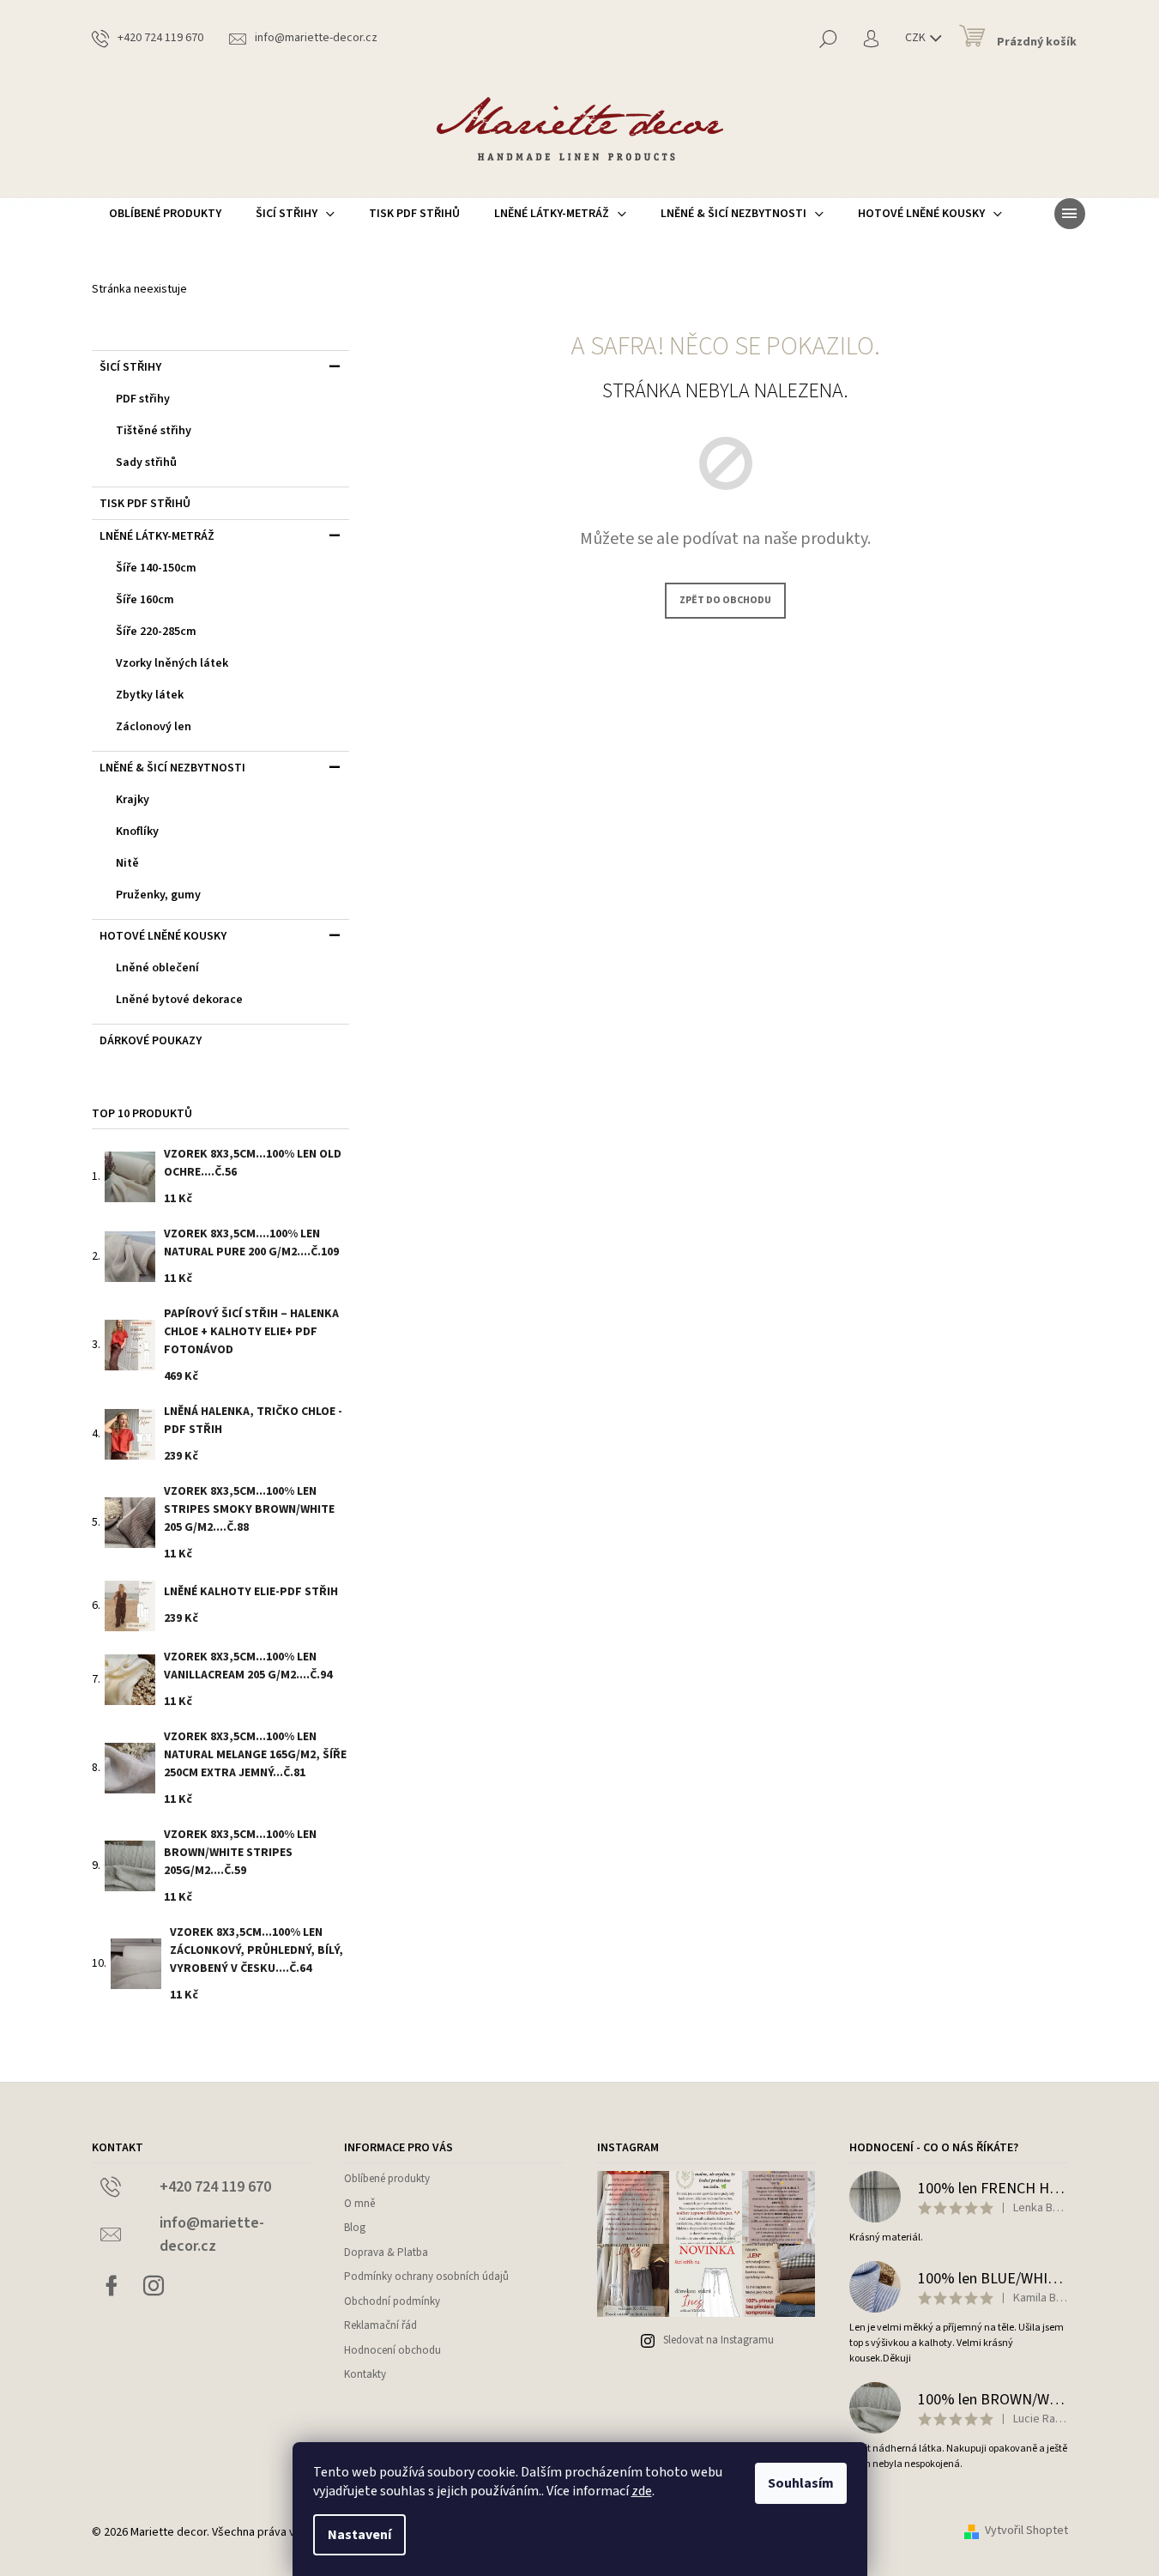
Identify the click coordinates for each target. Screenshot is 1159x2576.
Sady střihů (146, 463)
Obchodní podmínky (392, 2301)
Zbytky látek (150, 695)
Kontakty (365, 2374)
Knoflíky (137, 831)
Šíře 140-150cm (156, 568)
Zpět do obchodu (725, 600)
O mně (359, 2204)
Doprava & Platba (386, 2252)
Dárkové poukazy (151, 1041)
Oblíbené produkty (387, 2179)
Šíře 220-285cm (156, 632)
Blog (355, 2228)
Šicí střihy (130, 367)
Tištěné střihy (154, 431)
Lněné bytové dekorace (179, 1000)
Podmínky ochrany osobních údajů (426, 2277)
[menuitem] (165, 214)
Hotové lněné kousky (163, 936)
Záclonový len (154, 727)
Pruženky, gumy (158, 895)
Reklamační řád (380, 2325)
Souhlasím (801, 2483)
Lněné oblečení (157, 968)
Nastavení (359, 2535)
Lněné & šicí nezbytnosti (172, 768)
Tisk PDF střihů (145, 504)
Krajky (133, 800)
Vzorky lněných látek (172, 663)
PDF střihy (143, 399)
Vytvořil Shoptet (1026, 2531)
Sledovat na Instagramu (718, 2340)
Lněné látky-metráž (157, 536)
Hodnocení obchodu (392, 2350)
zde (642, 2491)
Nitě (127, 863)
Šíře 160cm (145, 600)
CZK (917, 38)
